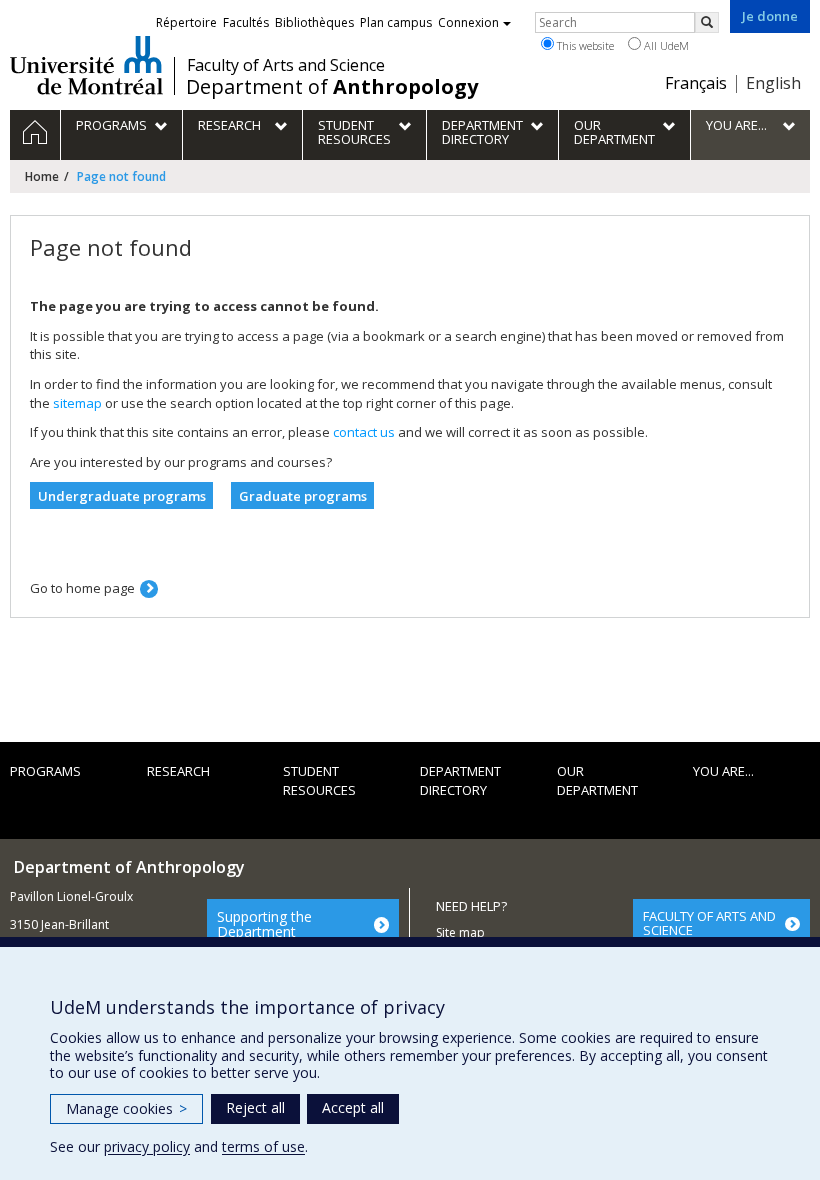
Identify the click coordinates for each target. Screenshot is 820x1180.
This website (584, 45)
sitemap (77, 403)
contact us (364, 432)
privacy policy (147, 1146)
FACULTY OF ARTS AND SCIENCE (709, 923)
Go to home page (82, 588)
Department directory (460, 780)
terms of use (263, 1146)
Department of (332, 87)
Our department (597, 780)
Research (178, 771)
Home (42, 176)
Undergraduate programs (122, 496)
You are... (723, 771)
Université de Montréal (86, 65)
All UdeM (665, 45)
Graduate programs (303, 496)
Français (696, 83)
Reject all (255, 1107)
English (773, 83)
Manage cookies (126, 1108)
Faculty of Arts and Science (286, 65)
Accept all (353, 1107)
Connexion (468, 22)
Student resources (319, 780)
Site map (460, 932)
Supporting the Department (264, 924)
